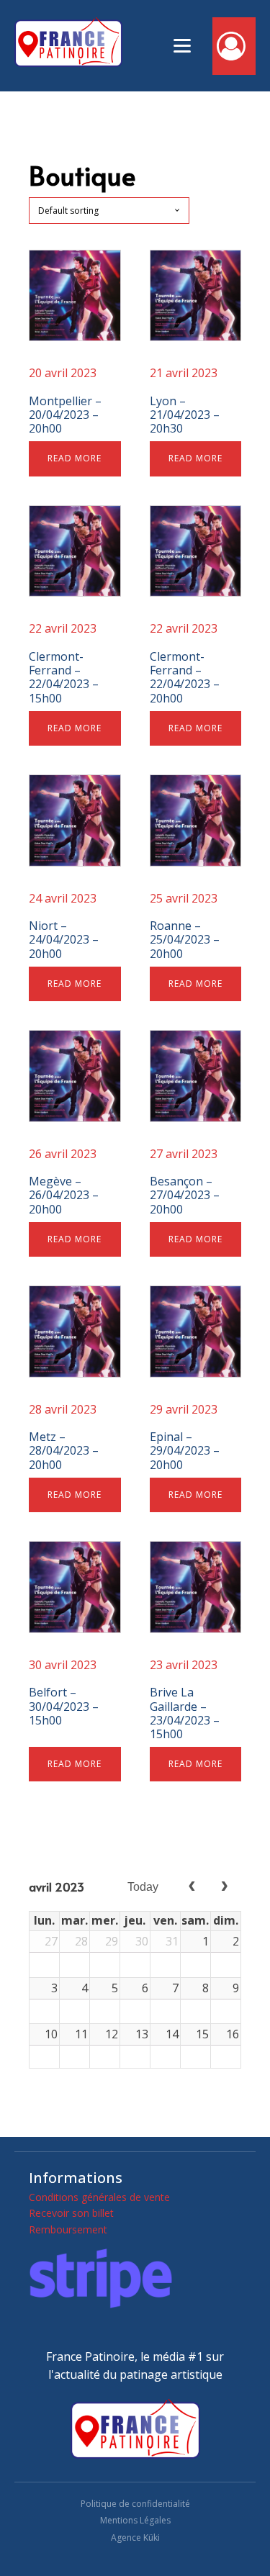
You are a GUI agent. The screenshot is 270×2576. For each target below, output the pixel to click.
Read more (75, 458)
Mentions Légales (135, 2520)
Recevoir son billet (71, 2213)
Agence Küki (135, 2537)
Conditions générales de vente (99, 2197)
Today (143, 1887)
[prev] (192, 1887)
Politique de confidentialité (135, 2504)
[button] (234, 46)
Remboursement (68, 2229)
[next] (224, 1887)
